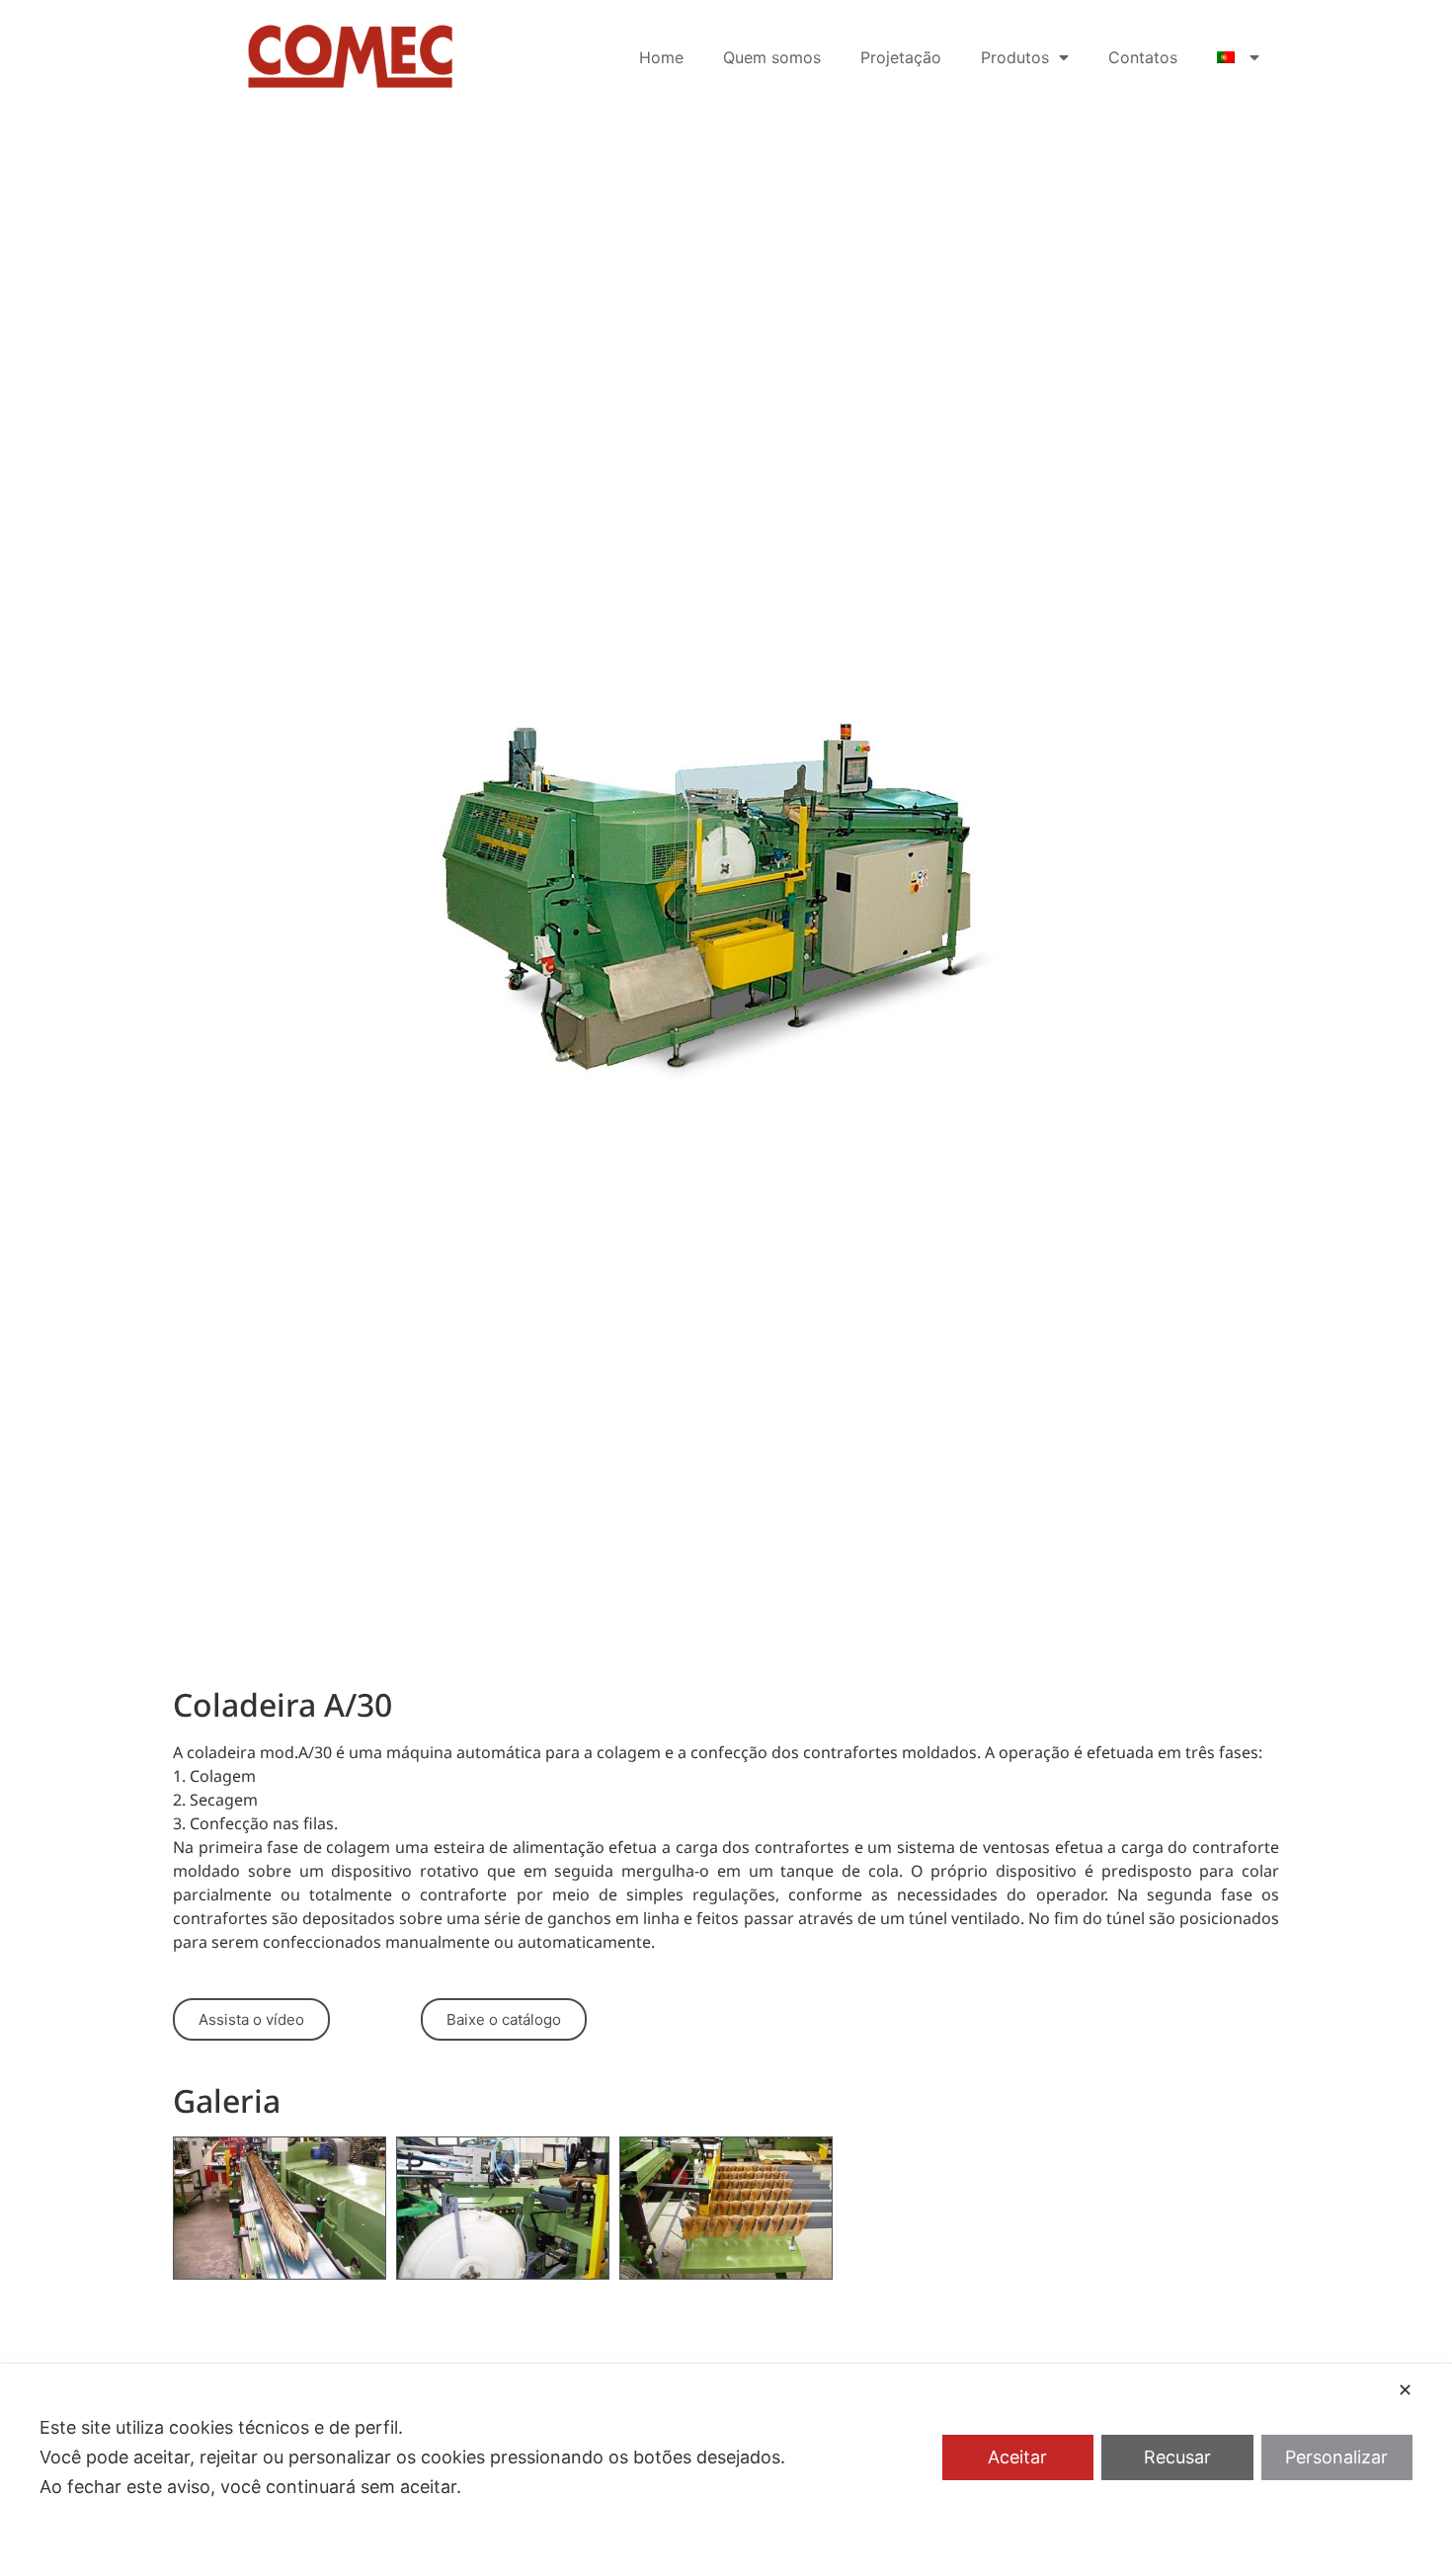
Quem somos (772, 57)
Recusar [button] (1177, 2457)
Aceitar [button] (1017, 2457)
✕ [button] (1405, 2390)
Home (661, 57)
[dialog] (726, 2470)
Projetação (901, 57)
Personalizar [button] (1336, 2457)
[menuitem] (1238, 57)
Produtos (1015, 57)
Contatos (1143, 57)
